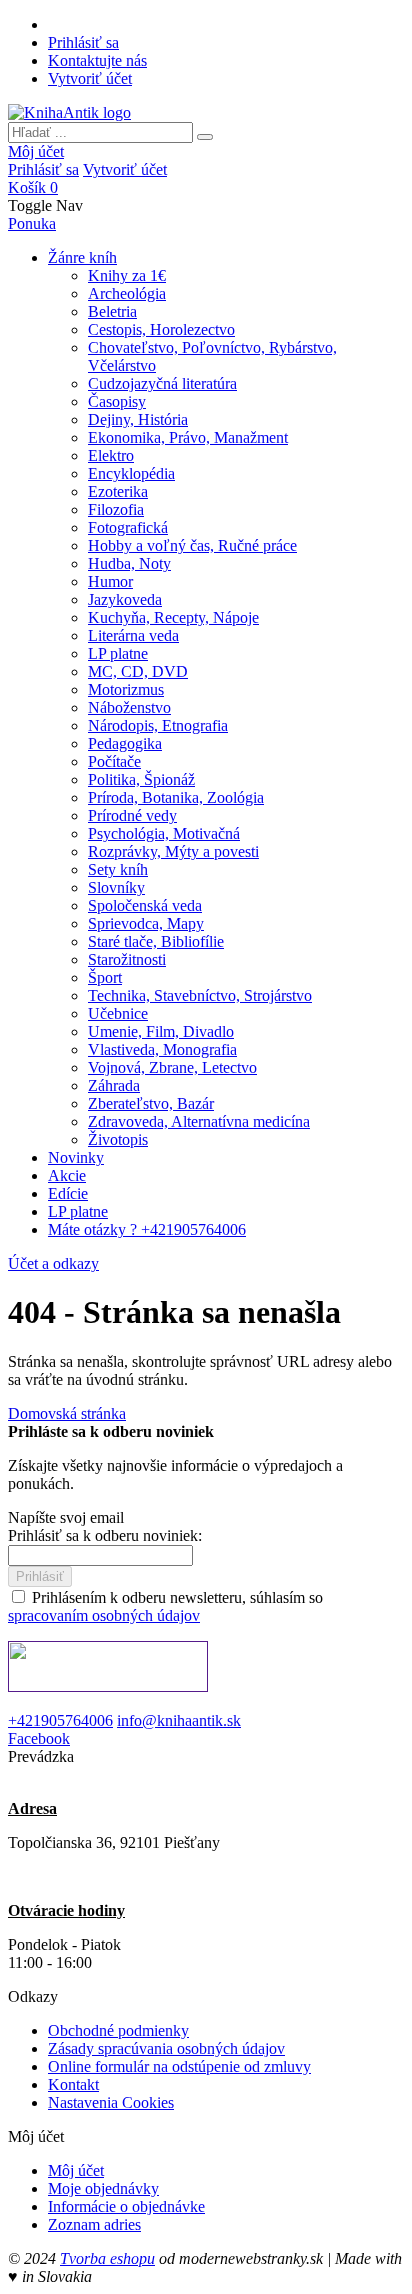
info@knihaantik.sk (179, 1720)
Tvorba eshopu (107, 2258)
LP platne (78, 1211)
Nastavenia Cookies (111, 2102)
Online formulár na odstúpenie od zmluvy (179, 2066)
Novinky (76, 1157)
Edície (68, 1193)
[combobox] (100, 132)
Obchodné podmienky (118, 2030)
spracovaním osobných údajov (104, 1615)
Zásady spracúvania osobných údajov (166, 2048)
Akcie (67, 1175)
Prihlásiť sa (83, 42)
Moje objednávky (103, 2188)
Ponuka (32, 223)
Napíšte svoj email (66, 1517)
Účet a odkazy (53, 1263)
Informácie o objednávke (126, 2206)
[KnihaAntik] (69, 112)
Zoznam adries (94, 2224)
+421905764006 (60, 1720)
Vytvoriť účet (90, 78)
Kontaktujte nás (97, 60)
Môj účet (36, 151)
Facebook (39, 1738)
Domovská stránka (67, 1413)
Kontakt (73, 2084)
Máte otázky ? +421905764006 (147, 1229)
